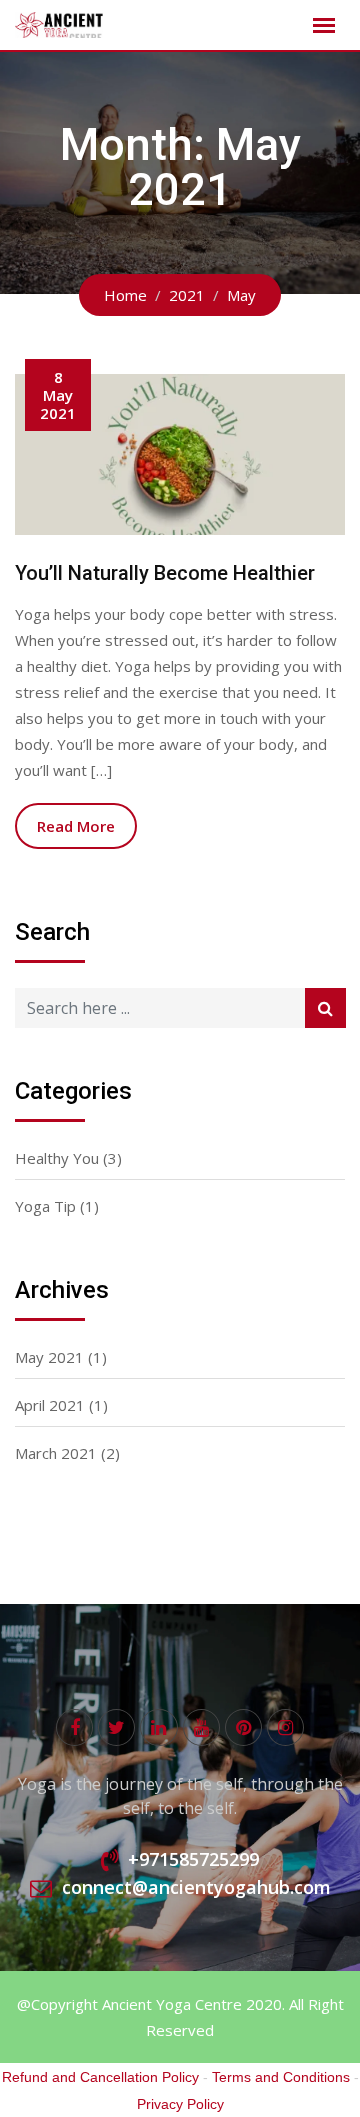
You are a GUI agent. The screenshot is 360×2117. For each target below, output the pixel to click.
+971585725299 (193, 1859)
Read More (76, 826)
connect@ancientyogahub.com (196, 1887)
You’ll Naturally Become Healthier (165, 573)
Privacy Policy (180, 2104)
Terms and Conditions (281, 2077)
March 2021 (56, 1453)
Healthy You (57, 1158)
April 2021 (50, 1405)
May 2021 (49, 1357)
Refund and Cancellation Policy (100, 2077)
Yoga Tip (45, 1206)
